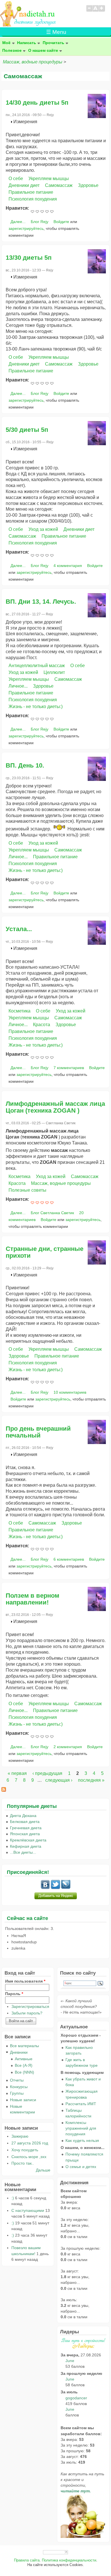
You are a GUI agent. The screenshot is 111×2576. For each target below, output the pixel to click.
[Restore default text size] (95, 11)
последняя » (91, 1780)
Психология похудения (33, 199)
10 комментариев (70, 1392)
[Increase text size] (102, 11)
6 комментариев (69, 1559)
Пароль (14, 1994)
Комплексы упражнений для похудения (81, 2128)
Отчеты (17, 2080)
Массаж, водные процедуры (33, 62)
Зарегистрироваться (30, 2006)
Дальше (43, 2170)
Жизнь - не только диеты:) (36, 707)
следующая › (59, 1780)
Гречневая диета (26, 1828)
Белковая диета (25, 1822)
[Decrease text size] (89, 11)
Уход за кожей (43, 529)
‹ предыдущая (47, 1773)
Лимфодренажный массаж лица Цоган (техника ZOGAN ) (55, 1107)
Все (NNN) (24, 2072)
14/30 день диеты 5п (37, 103)
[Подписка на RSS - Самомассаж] (4, 1790)
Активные (24, 2059)
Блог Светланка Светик (52, 1213)
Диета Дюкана (23, 1816)
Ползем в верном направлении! (32, 1599)
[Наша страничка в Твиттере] (55, 1888)
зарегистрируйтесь (26, 228)
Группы (17, 2093)
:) (13, 2198)
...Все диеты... (23, 1852)
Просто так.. (23, 2163)
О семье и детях (81, 2167)
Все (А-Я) (24, 2065)
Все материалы (24, 2046)
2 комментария (68, 1747)
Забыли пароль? (27, 2013)
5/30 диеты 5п (27, 430)
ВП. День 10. (25, 765)
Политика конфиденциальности (69, 2560)
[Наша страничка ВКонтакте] (45, 1888)
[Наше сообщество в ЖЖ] (66, 1888)
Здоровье (88, 185)
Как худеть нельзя (82, 2140)
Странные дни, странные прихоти (45, 1252)
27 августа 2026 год (30, 2143)
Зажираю (20, 2136)
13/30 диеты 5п (29, 258)
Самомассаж (59, 185)
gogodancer (76, 2398)
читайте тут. (76, 2491)
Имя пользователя (25, 1981)
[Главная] (28, 25)
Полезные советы (27, 1190)
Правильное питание (31, 192)
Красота (42, 1025)
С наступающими (28, 2210)
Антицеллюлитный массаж (37, 666)
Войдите (61, 222)
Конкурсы (19, 2087)
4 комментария (68, 566)
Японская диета (25, 1834)
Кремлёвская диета (28, 1840)
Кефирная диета (26, 1846)
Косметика (19, 1011)
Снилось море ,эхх (29, 2157)
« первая (17, 1773)
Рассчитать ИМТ (81, 2104)
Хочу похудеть (25, 2150)
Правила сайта (27, 2560)
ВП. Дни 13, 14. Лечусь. (41, 602)
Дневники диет (24, 185)
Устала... (19, 929)
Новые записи (23, 2100)
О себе (16, 179)
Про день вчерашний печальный (38, 1432)
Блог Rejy (40, 222)
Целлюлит (54, 672)
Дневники (19, 2052)
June (70, 2361)
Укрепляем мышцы (49, 179)
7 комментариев (69, 1068)
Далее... (18, 222)
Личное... (18, 686)
